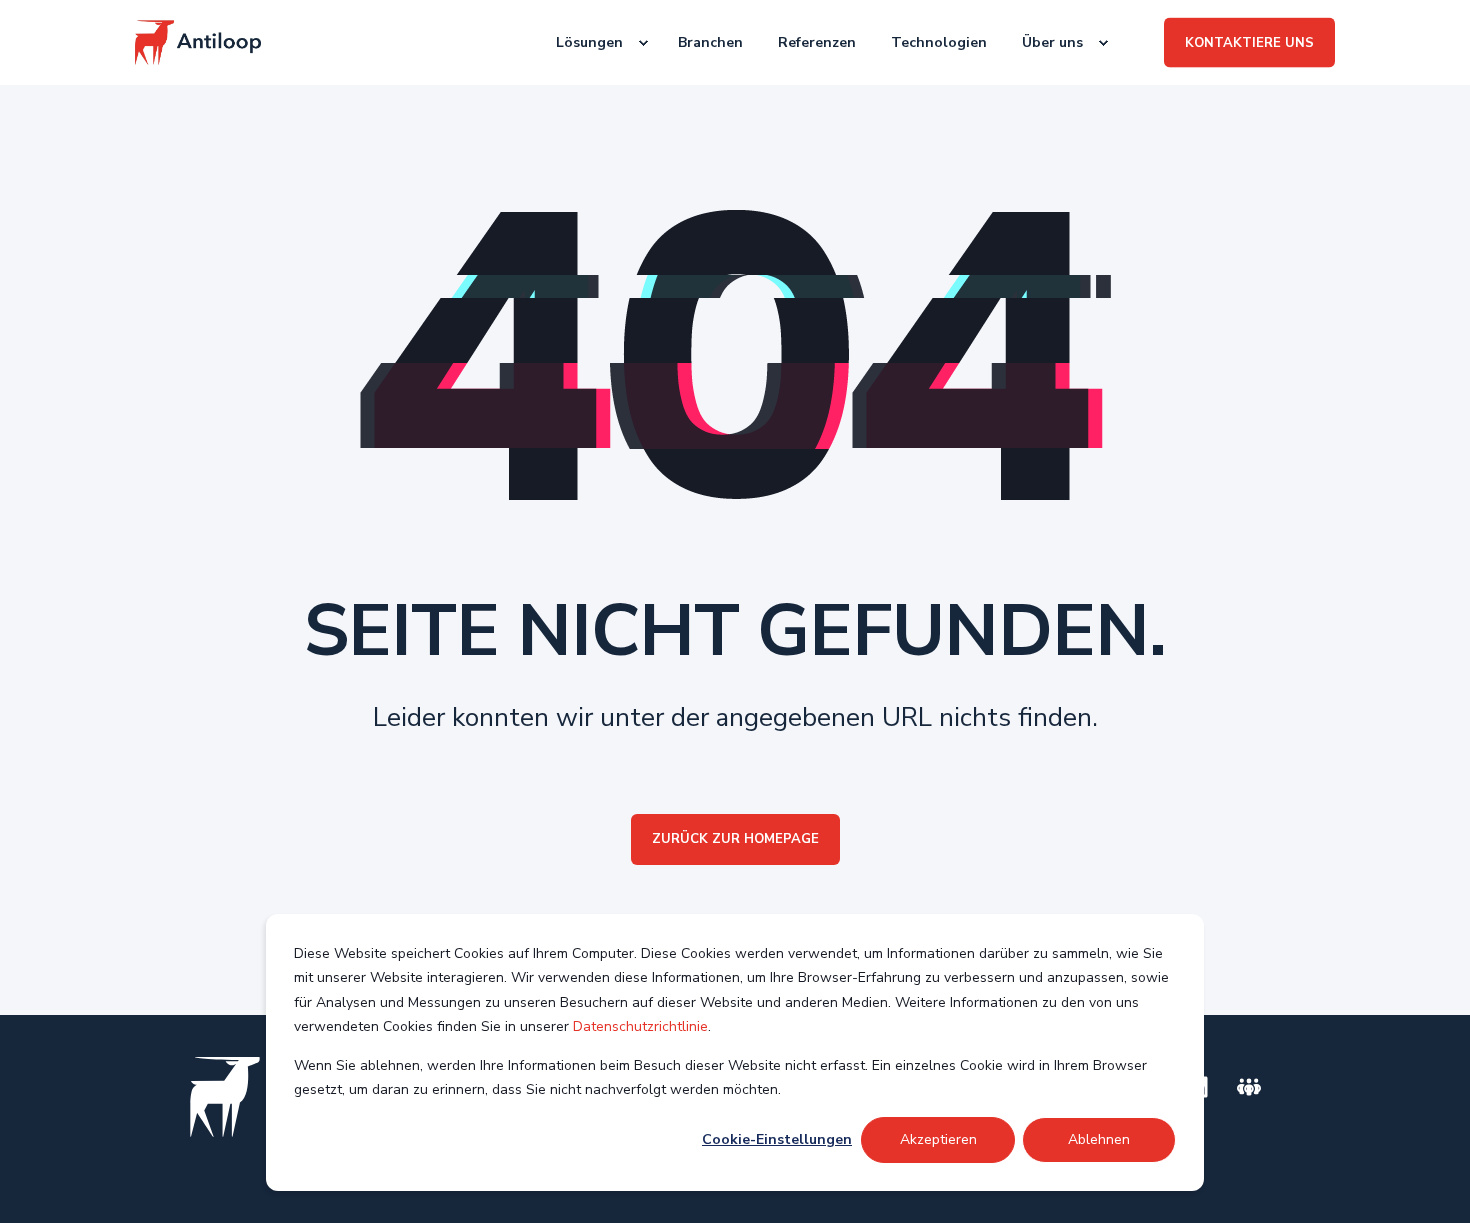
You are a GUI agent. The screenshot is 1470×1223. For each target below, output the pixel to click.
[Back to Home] (198, 42)
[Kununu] (1249, 1087)
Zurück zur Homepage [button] (735, 839)
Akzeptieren (938, 1139)
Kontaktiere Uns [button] (1249, 42)
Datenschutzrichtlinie (640, 1026)
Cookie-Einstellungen (777, 1139)
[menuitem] (592, 43)
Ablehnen (1099, 1139)
